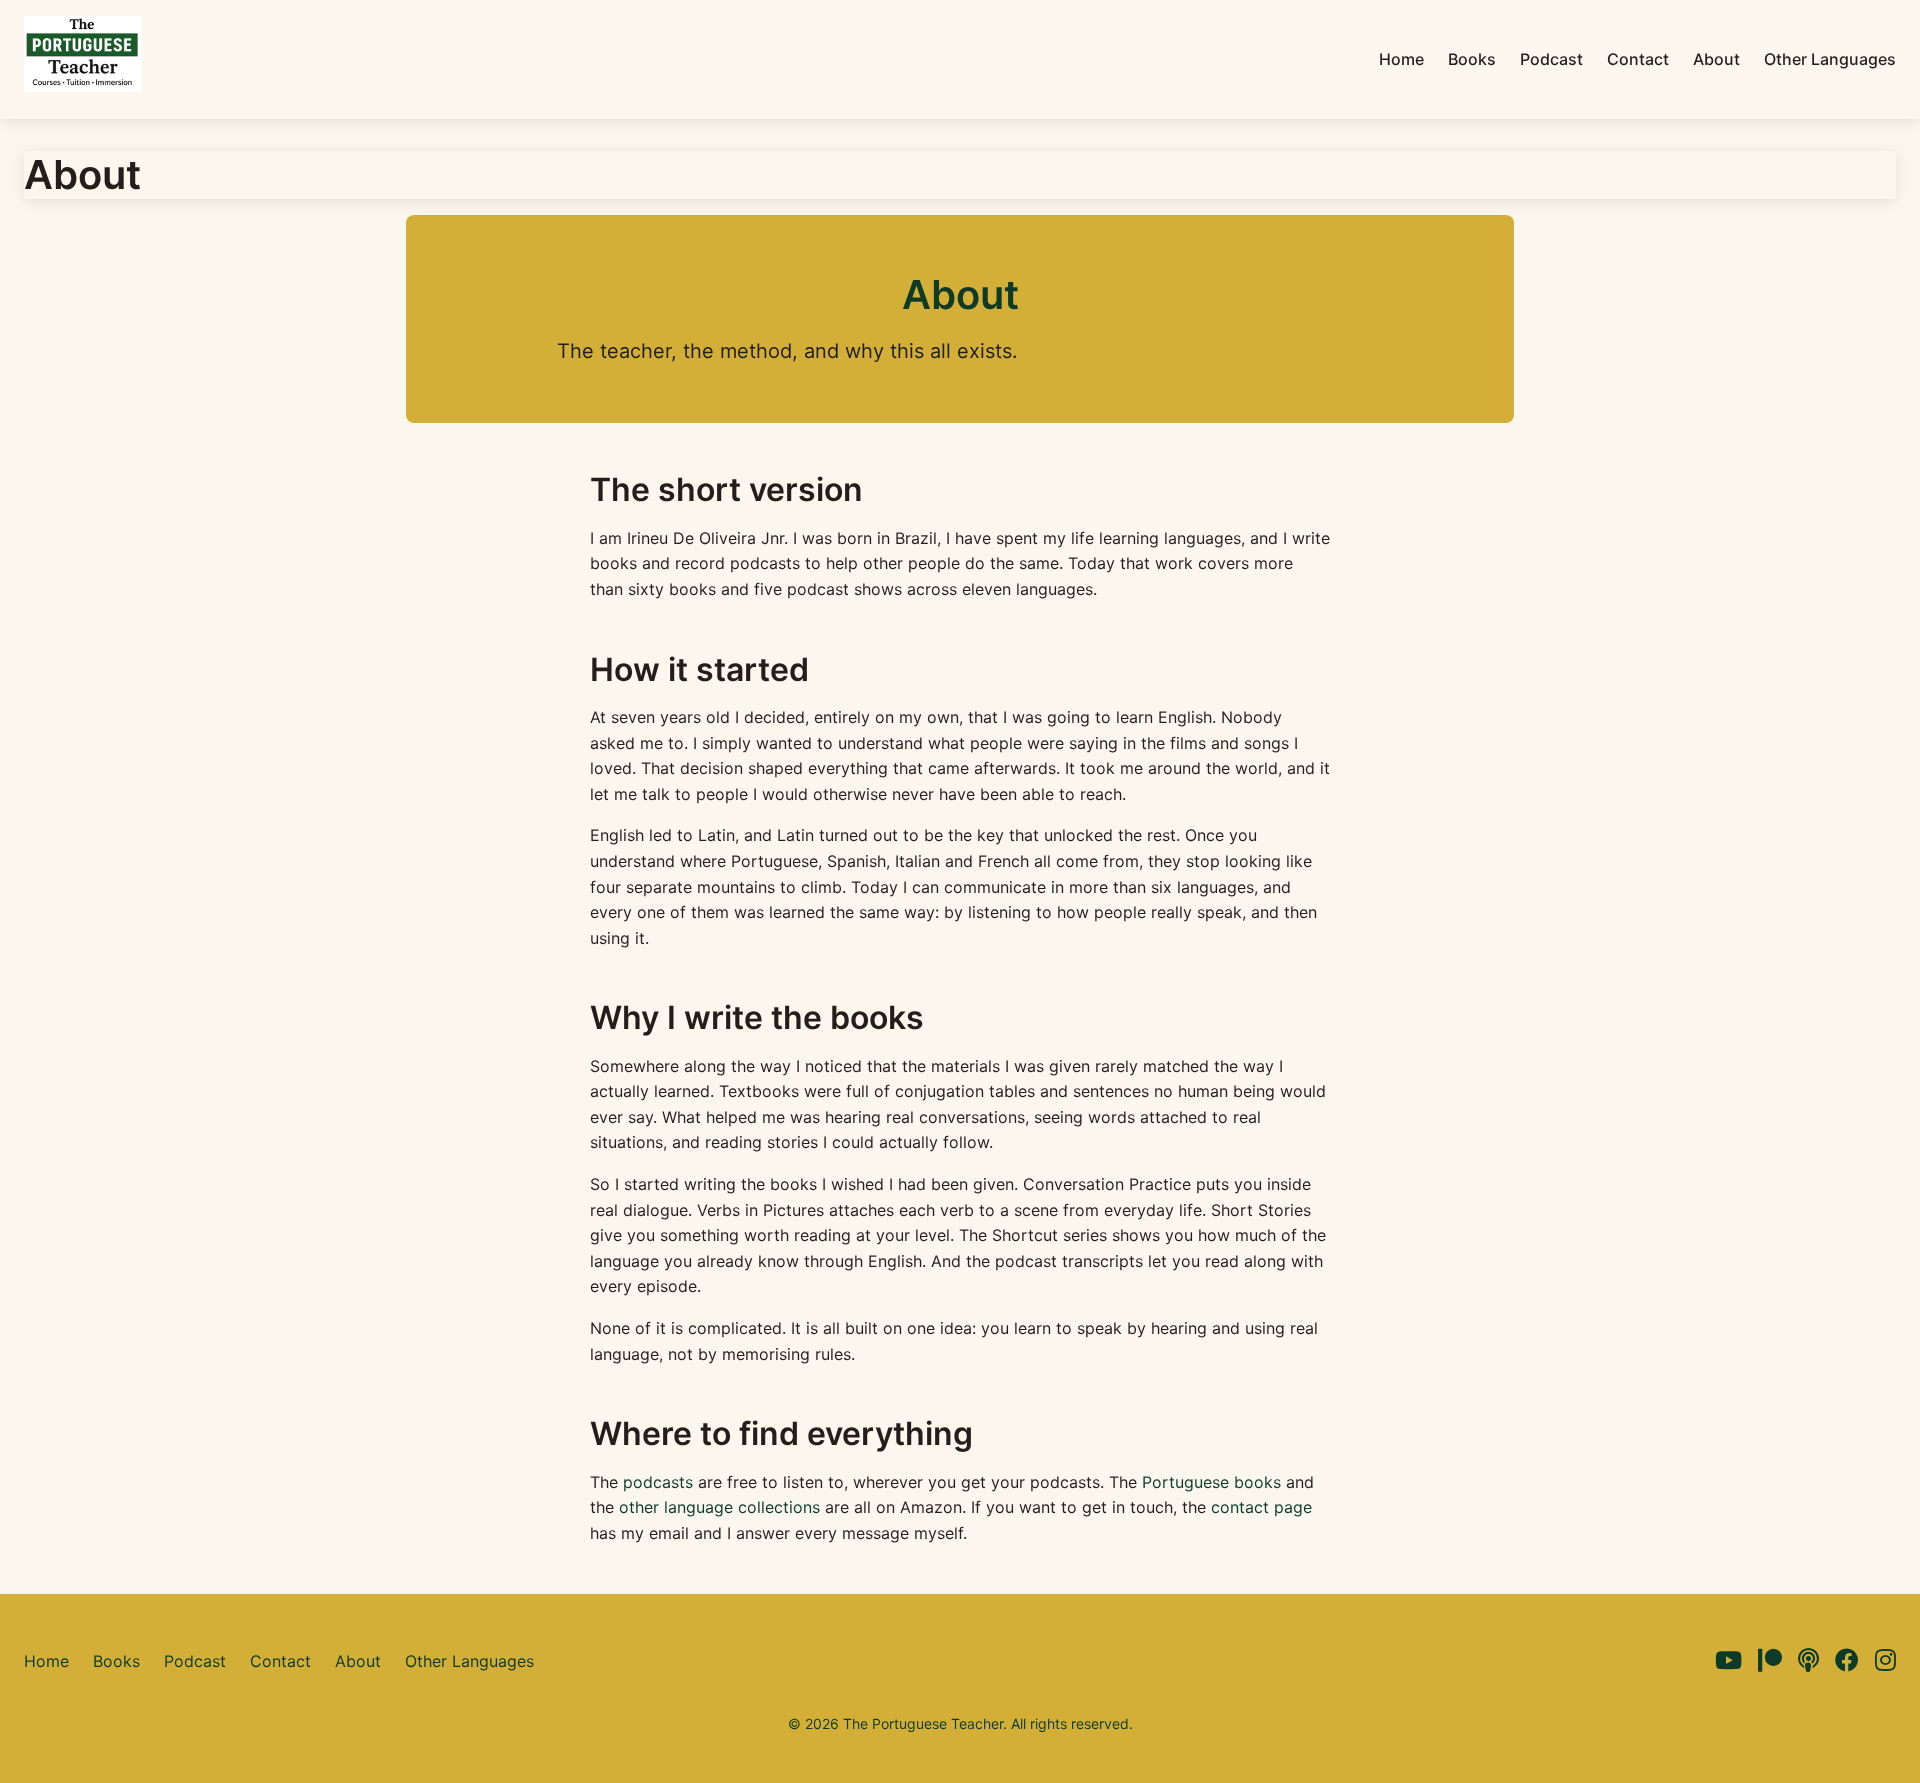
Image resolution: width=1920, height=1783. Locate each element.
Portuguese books (1211, 1482)
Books (1472, 59)
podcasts (658, 1482)
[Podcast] (1808, 1661)
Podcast (1551, 59)
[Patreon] (1770, 1661)
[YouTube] (1728, 1661)
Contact (1638, 59)
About (1716, 59)
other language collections (719, 1507)
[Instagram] (1885, 1661)
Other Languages (1830, 59)
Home (1401, 59)
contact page (1261, 1507)
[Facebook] (1847, 1661)
